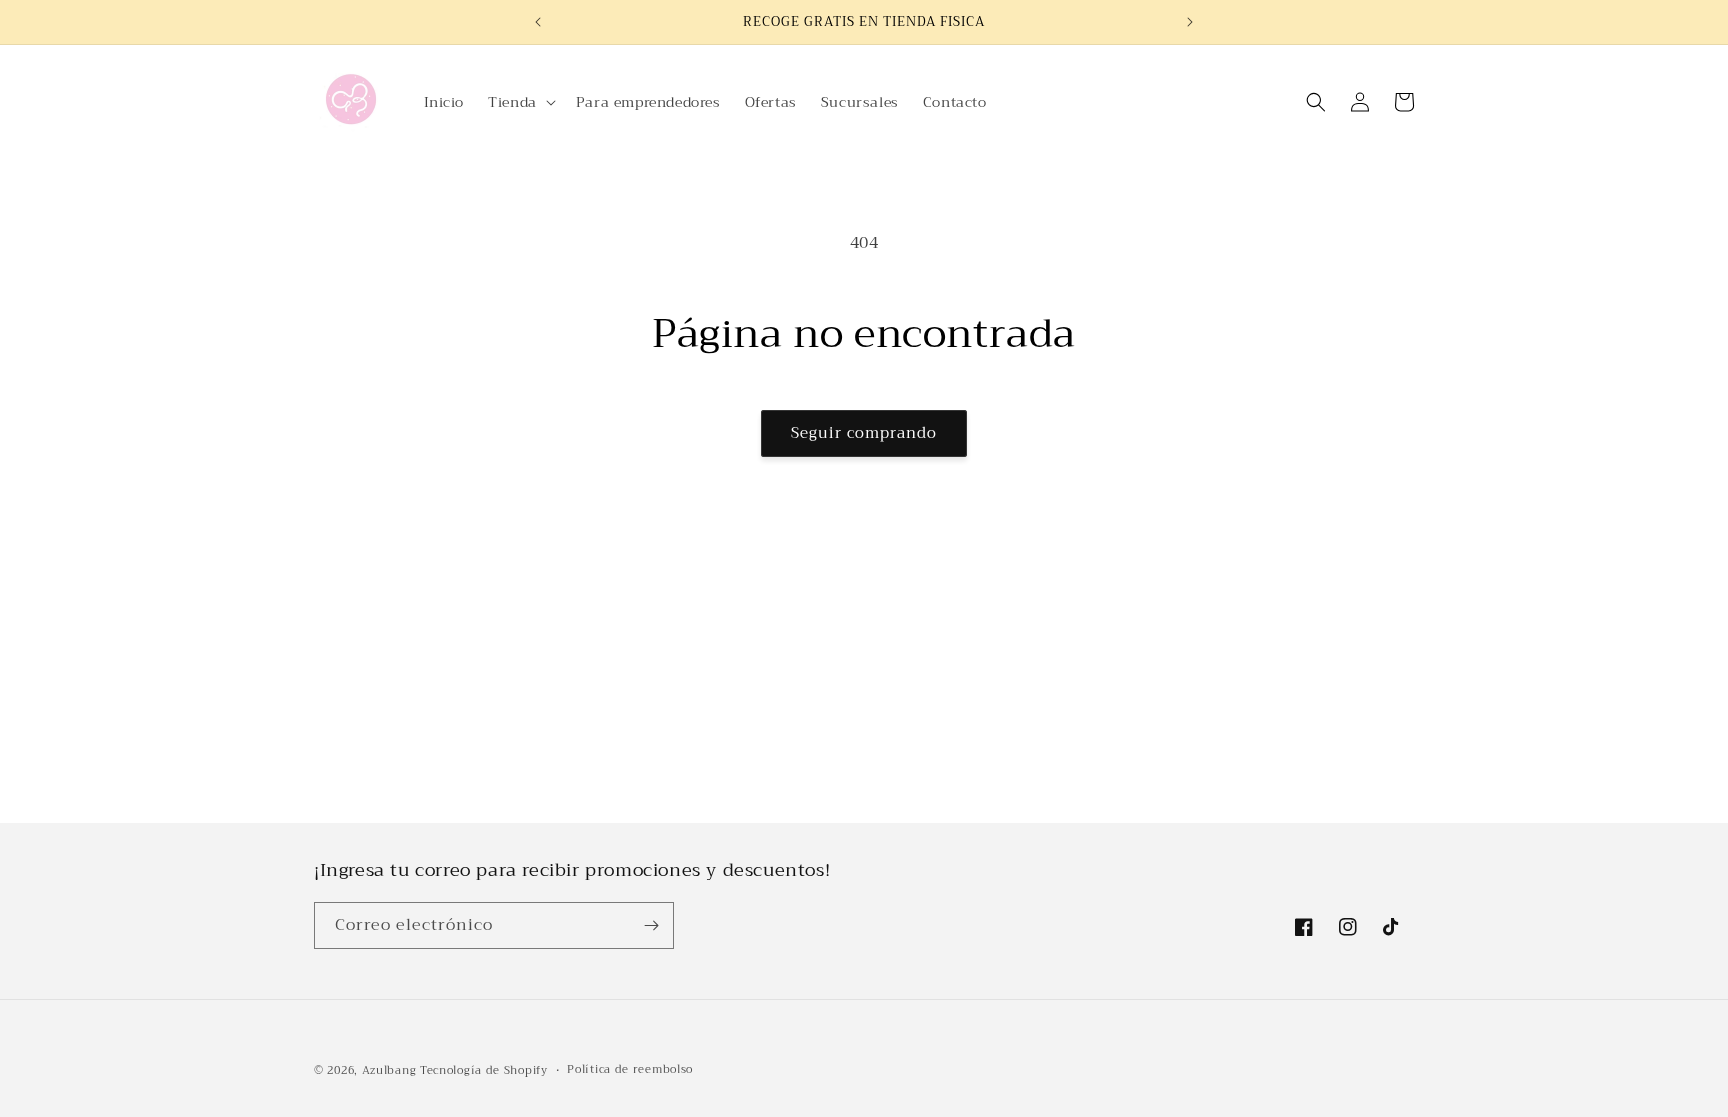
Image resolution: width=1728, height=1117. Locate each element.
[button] (520, 102)
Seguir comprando (864, 433)
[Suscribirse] (651, 925)
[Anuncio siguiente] (1190, 22)
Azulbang (389, 1070)
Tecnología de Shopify (484, 1070)
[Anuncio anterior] (538, 22)
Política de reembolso (630, 1070)
